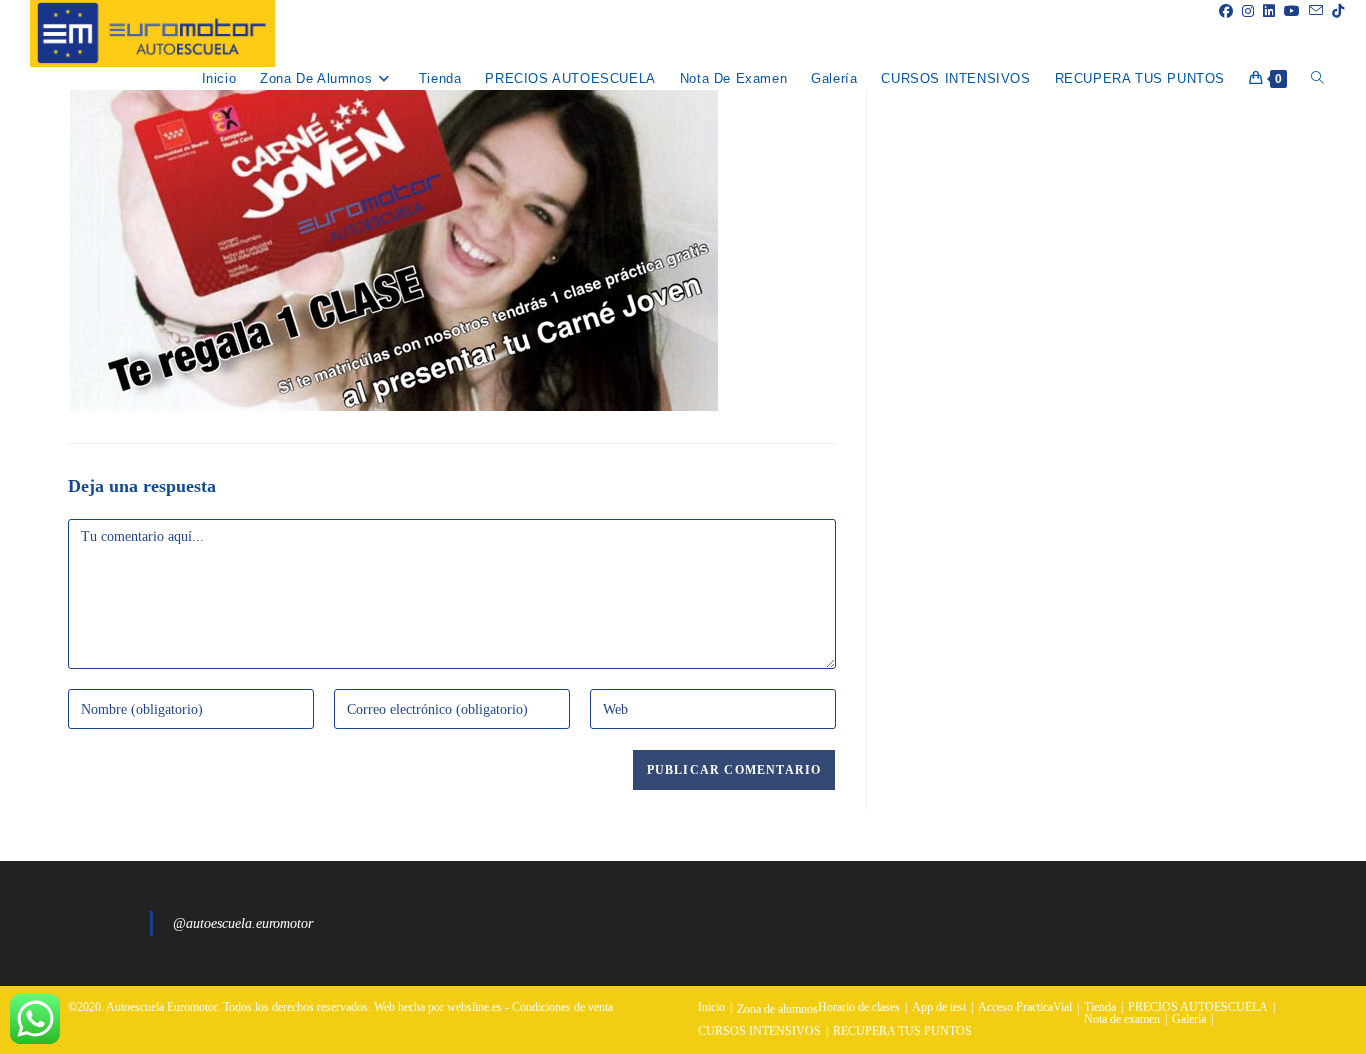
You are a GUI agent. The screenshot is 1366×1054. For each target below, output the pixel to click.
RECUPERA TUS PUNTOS (902, 1031)
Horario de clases (859, 1007)
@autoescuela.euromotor (243, 923)
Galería (1189, 1019)
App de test (939, 1007)
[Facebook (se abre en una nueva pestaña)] (1221, 11)
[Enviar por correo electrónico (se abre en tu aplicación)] (1311, 11)
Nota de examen (1122, 1019)
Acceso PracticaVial (1025, 1007)
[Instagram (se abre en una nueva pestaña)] (1243, 11)
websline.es (474, 1007)
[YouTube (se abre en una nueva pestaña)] (1287, 11)
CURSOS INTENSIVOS (759, 1031)
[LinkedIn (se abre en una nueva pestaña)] (1264, 11)
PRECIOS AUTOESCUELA (1198, 1007)
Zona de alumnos (777, 1009)
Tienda (1100, 1007)
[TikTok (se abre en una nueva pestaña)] (1333, 11)
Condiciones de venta (562, 1007)
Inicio (711, 1007)
